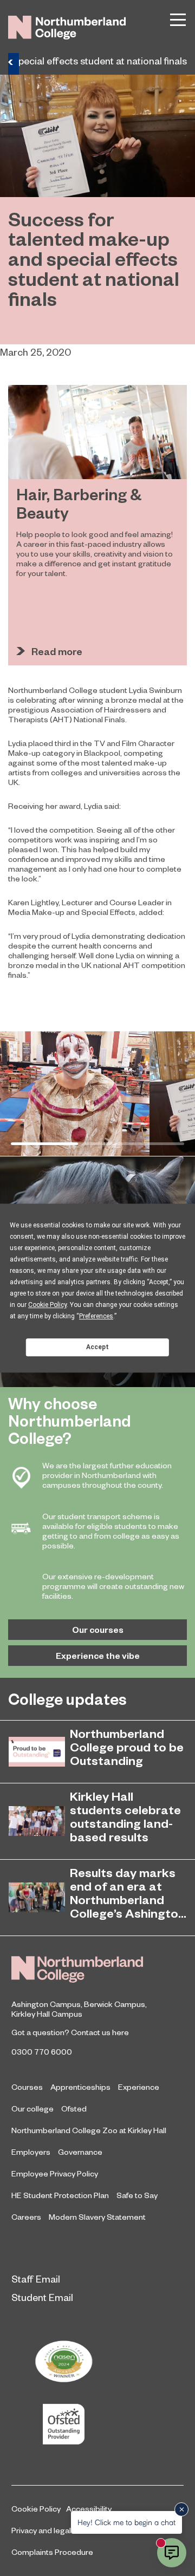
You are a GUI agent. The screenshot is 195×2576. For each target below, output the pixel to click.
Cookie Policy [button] (47, 1305)
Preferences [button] (96, 1316)
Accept (97, 1347)
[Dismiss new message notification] (181, 2509)
